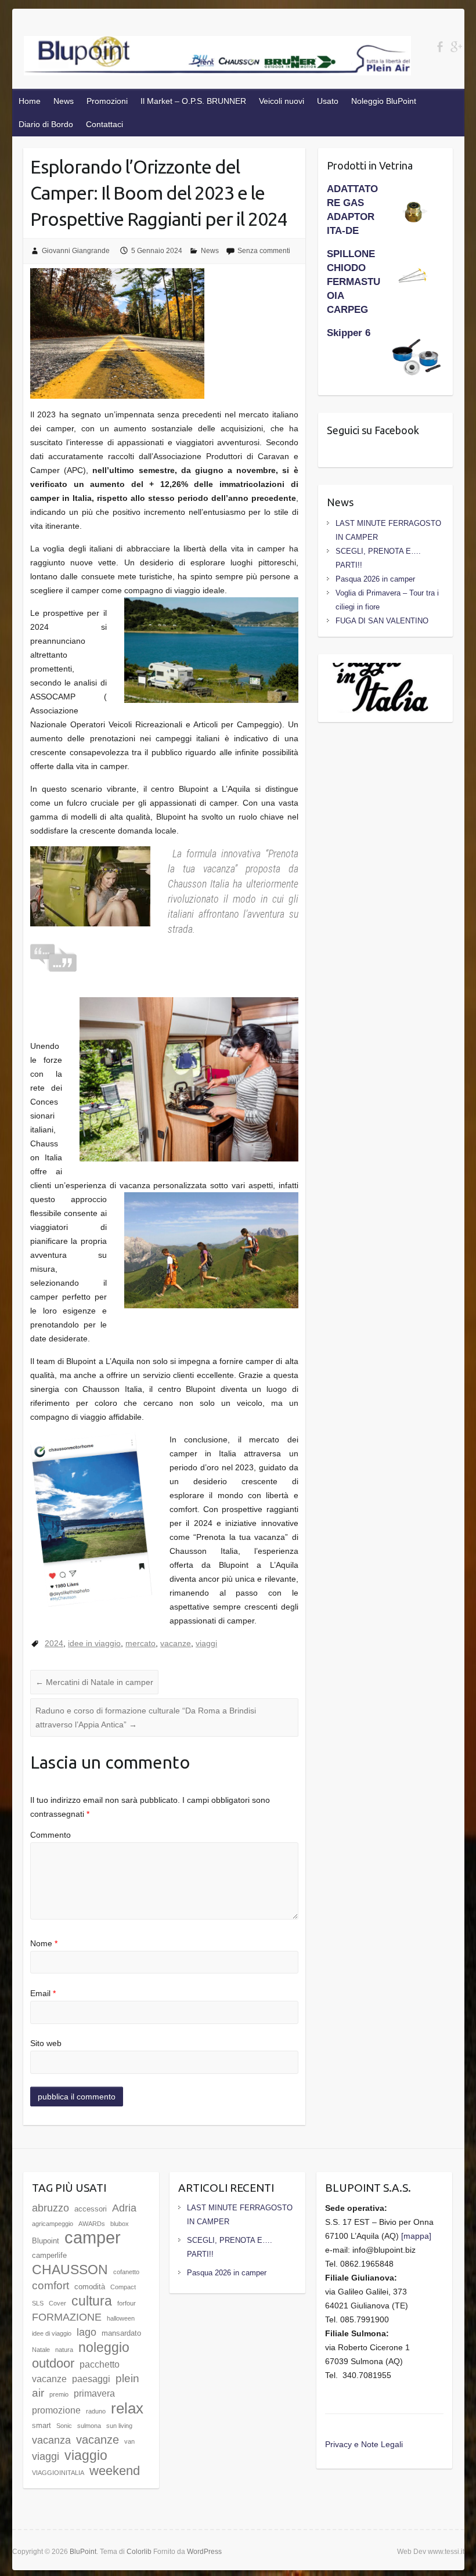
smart (42, 2425)
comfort (51, 2285)
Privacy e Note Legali (364, 2444)
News (64, 101)
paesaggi (91, 2379)
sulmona (89, 2426)
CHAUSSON (70, 2270)
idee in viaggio (94, 1643)
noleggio (104, 2347)
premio (59, 2394)
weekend (115, 2471)
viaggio (86, 2455)
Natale (41, 2350)
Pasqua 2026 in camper (375, 579)
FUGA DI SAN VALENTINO (382, 621)
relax (127, 2408)
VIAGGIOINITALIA (58, 2473)
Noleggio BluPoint (384, 101)
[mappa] (416, 2236)
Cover (57, 2303)
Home (30, 101)
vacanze (176, 1643)
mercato (140, 1643)
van (129, 2441)
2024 (54, 1643)
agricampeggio (53, 2224)
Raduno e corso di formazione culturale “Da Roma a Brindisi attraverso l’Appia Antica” (146, 1718)
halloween (121, 2318)
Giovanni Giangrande (76, 251)
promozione (56, 2410)
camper (93, 2237)
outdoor (53, 2363)
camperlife (49, 2255)
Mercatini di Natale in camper (94, 1682)
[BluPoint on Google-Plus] (456, 47)
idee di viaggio (52, 2333)
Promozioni (107, 101)
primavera (94, 2393)
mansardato (121, 2333)
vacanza (51, 2440)
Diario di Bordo (46, 124)
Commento (51, 1835)
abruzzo (51, 2208)
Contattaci (104, 124)
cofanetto (126, 2272)
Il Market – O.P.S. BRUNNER (193, 101)
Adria (124, 2208)
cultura (92, 2301)
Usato (328, 101)
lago (86, 2332)
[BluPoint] (218, 58)
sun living (119, 2426)
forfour (127, 2303)
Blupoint (46, 2241)
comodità (90, 2287)
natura (64, 2350)
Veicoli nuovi (282, 101)
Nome (44, 1943)
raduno (96, 2411)
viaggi (206, 1643)
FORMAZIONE (67, 2317)
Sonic (64, 2426)
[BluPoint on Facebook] (440, 47)
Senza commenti (264, 251)
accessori (91, 2209)
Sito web (46, 2043)
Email (43, 1993)
